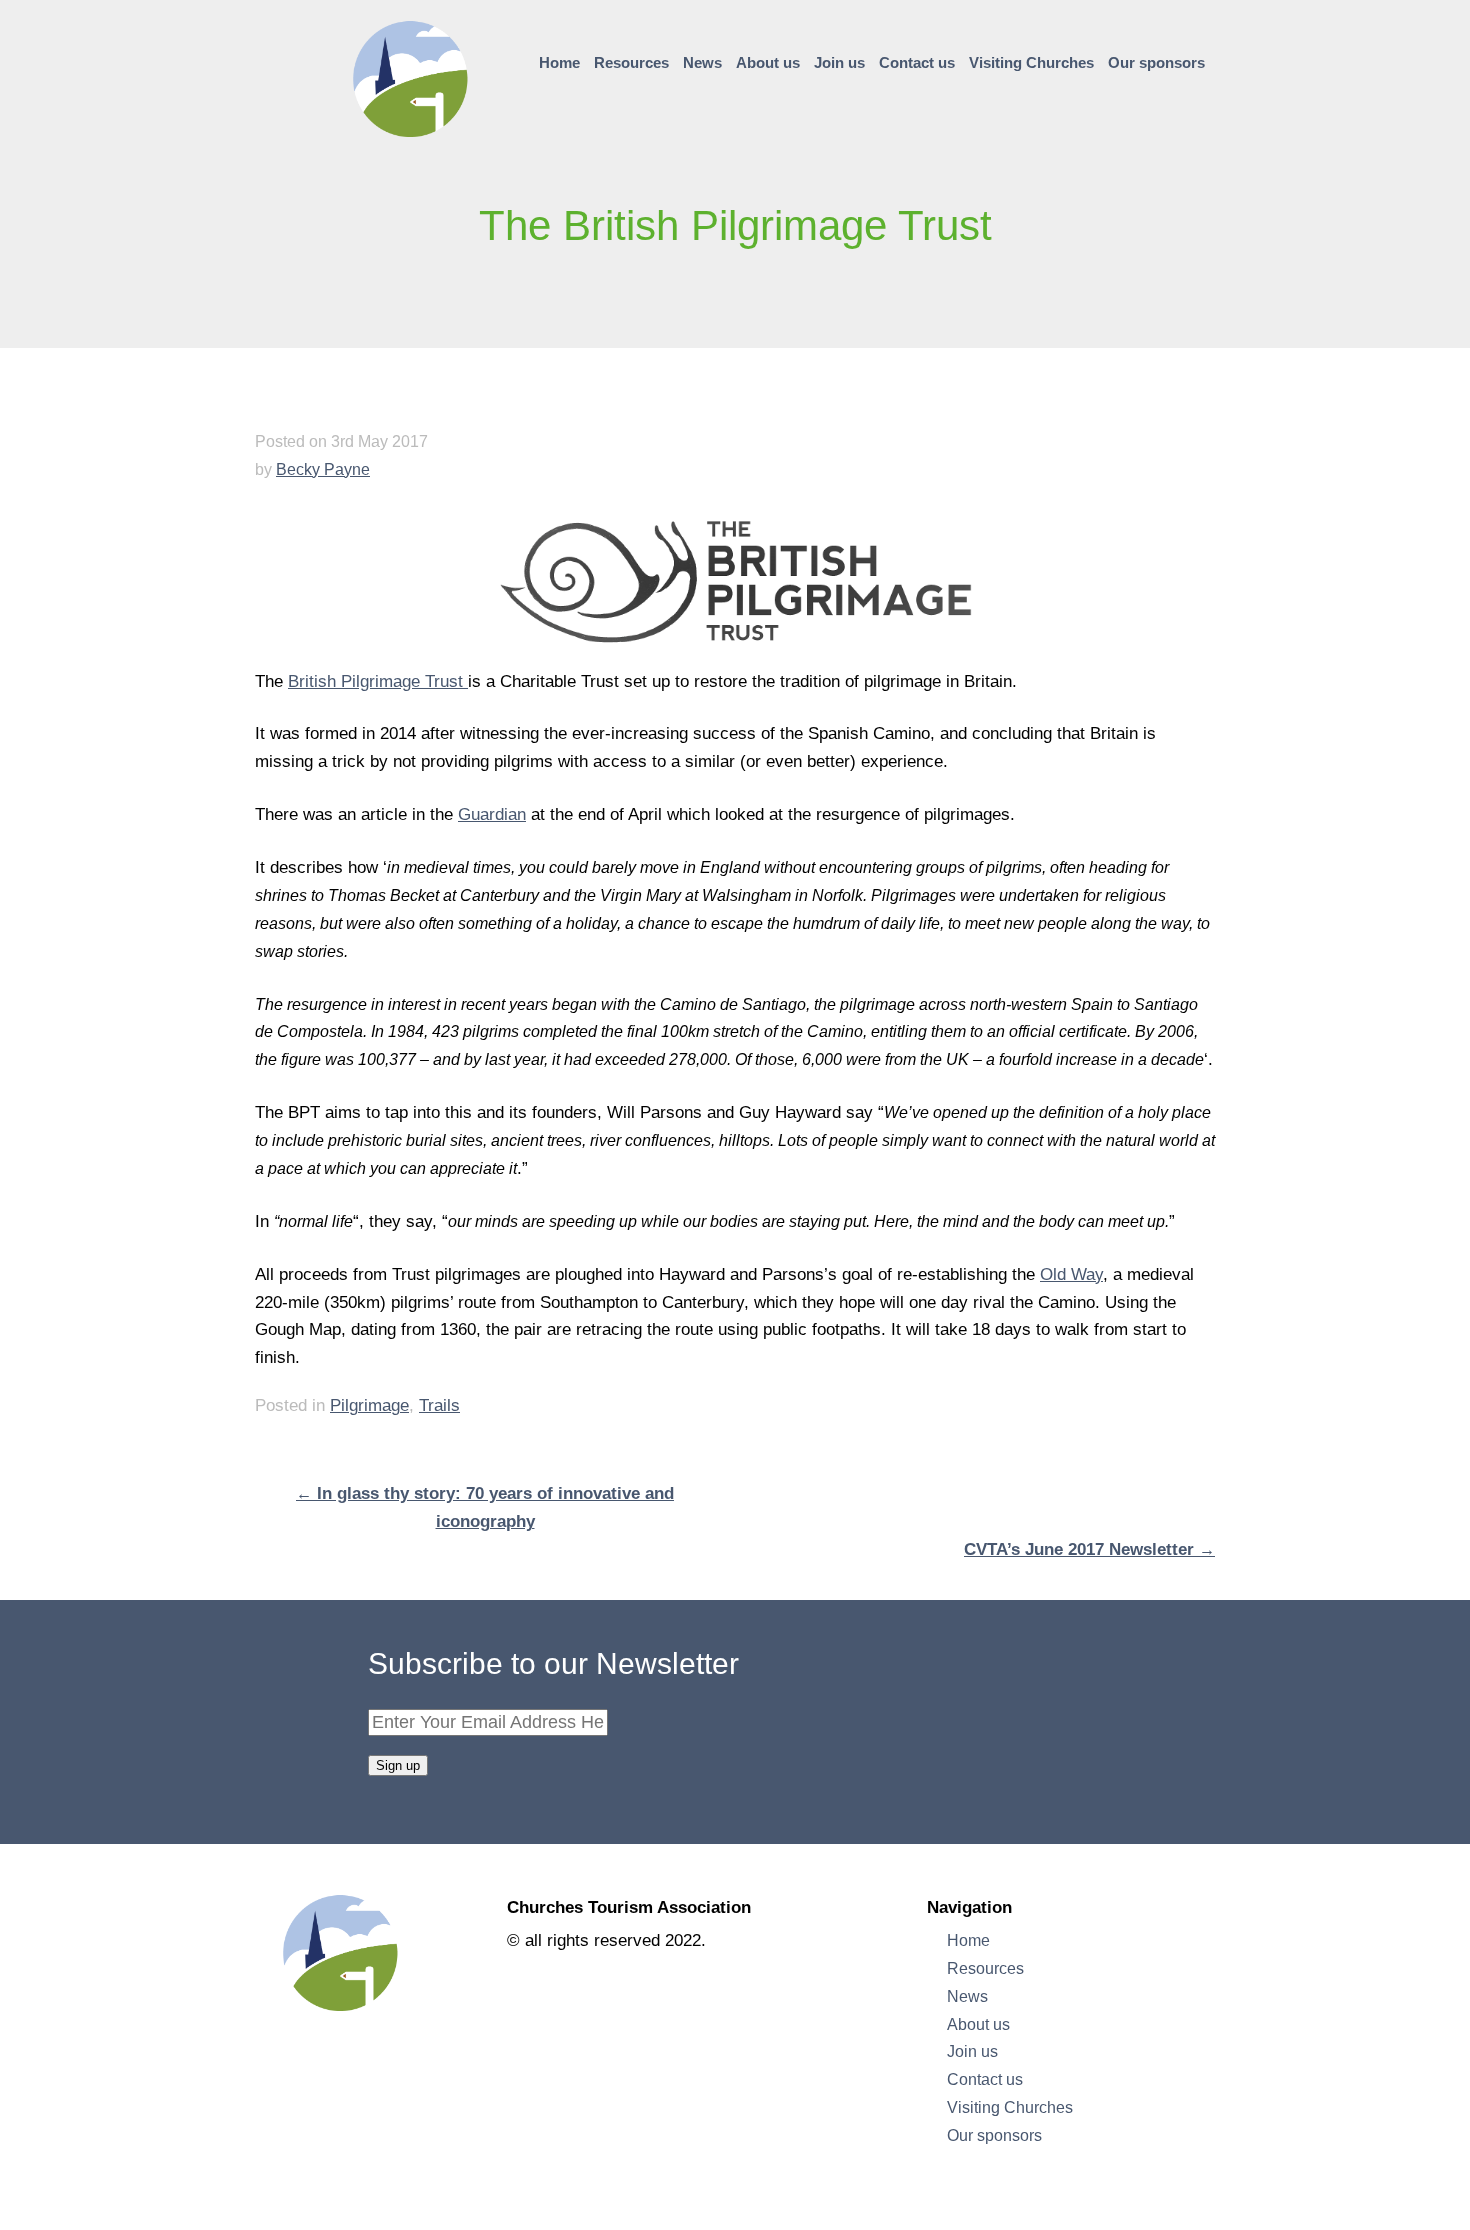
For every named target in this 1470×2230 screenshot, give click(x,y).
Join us (839, 63)
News (702, 63)
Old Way (1071, 1274)
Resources (631, 63)
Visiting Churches (1031, 63)
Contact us (917, 63)
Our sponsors (1156, 63)
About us (768, 63)
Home (559, 63)
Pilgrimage (369, 1405)
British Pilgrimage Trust (378, 681)
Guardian (492, 814)
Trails (439, 1405)
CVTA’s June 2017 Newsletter (1089, 1549)
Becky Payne (323, 469)
